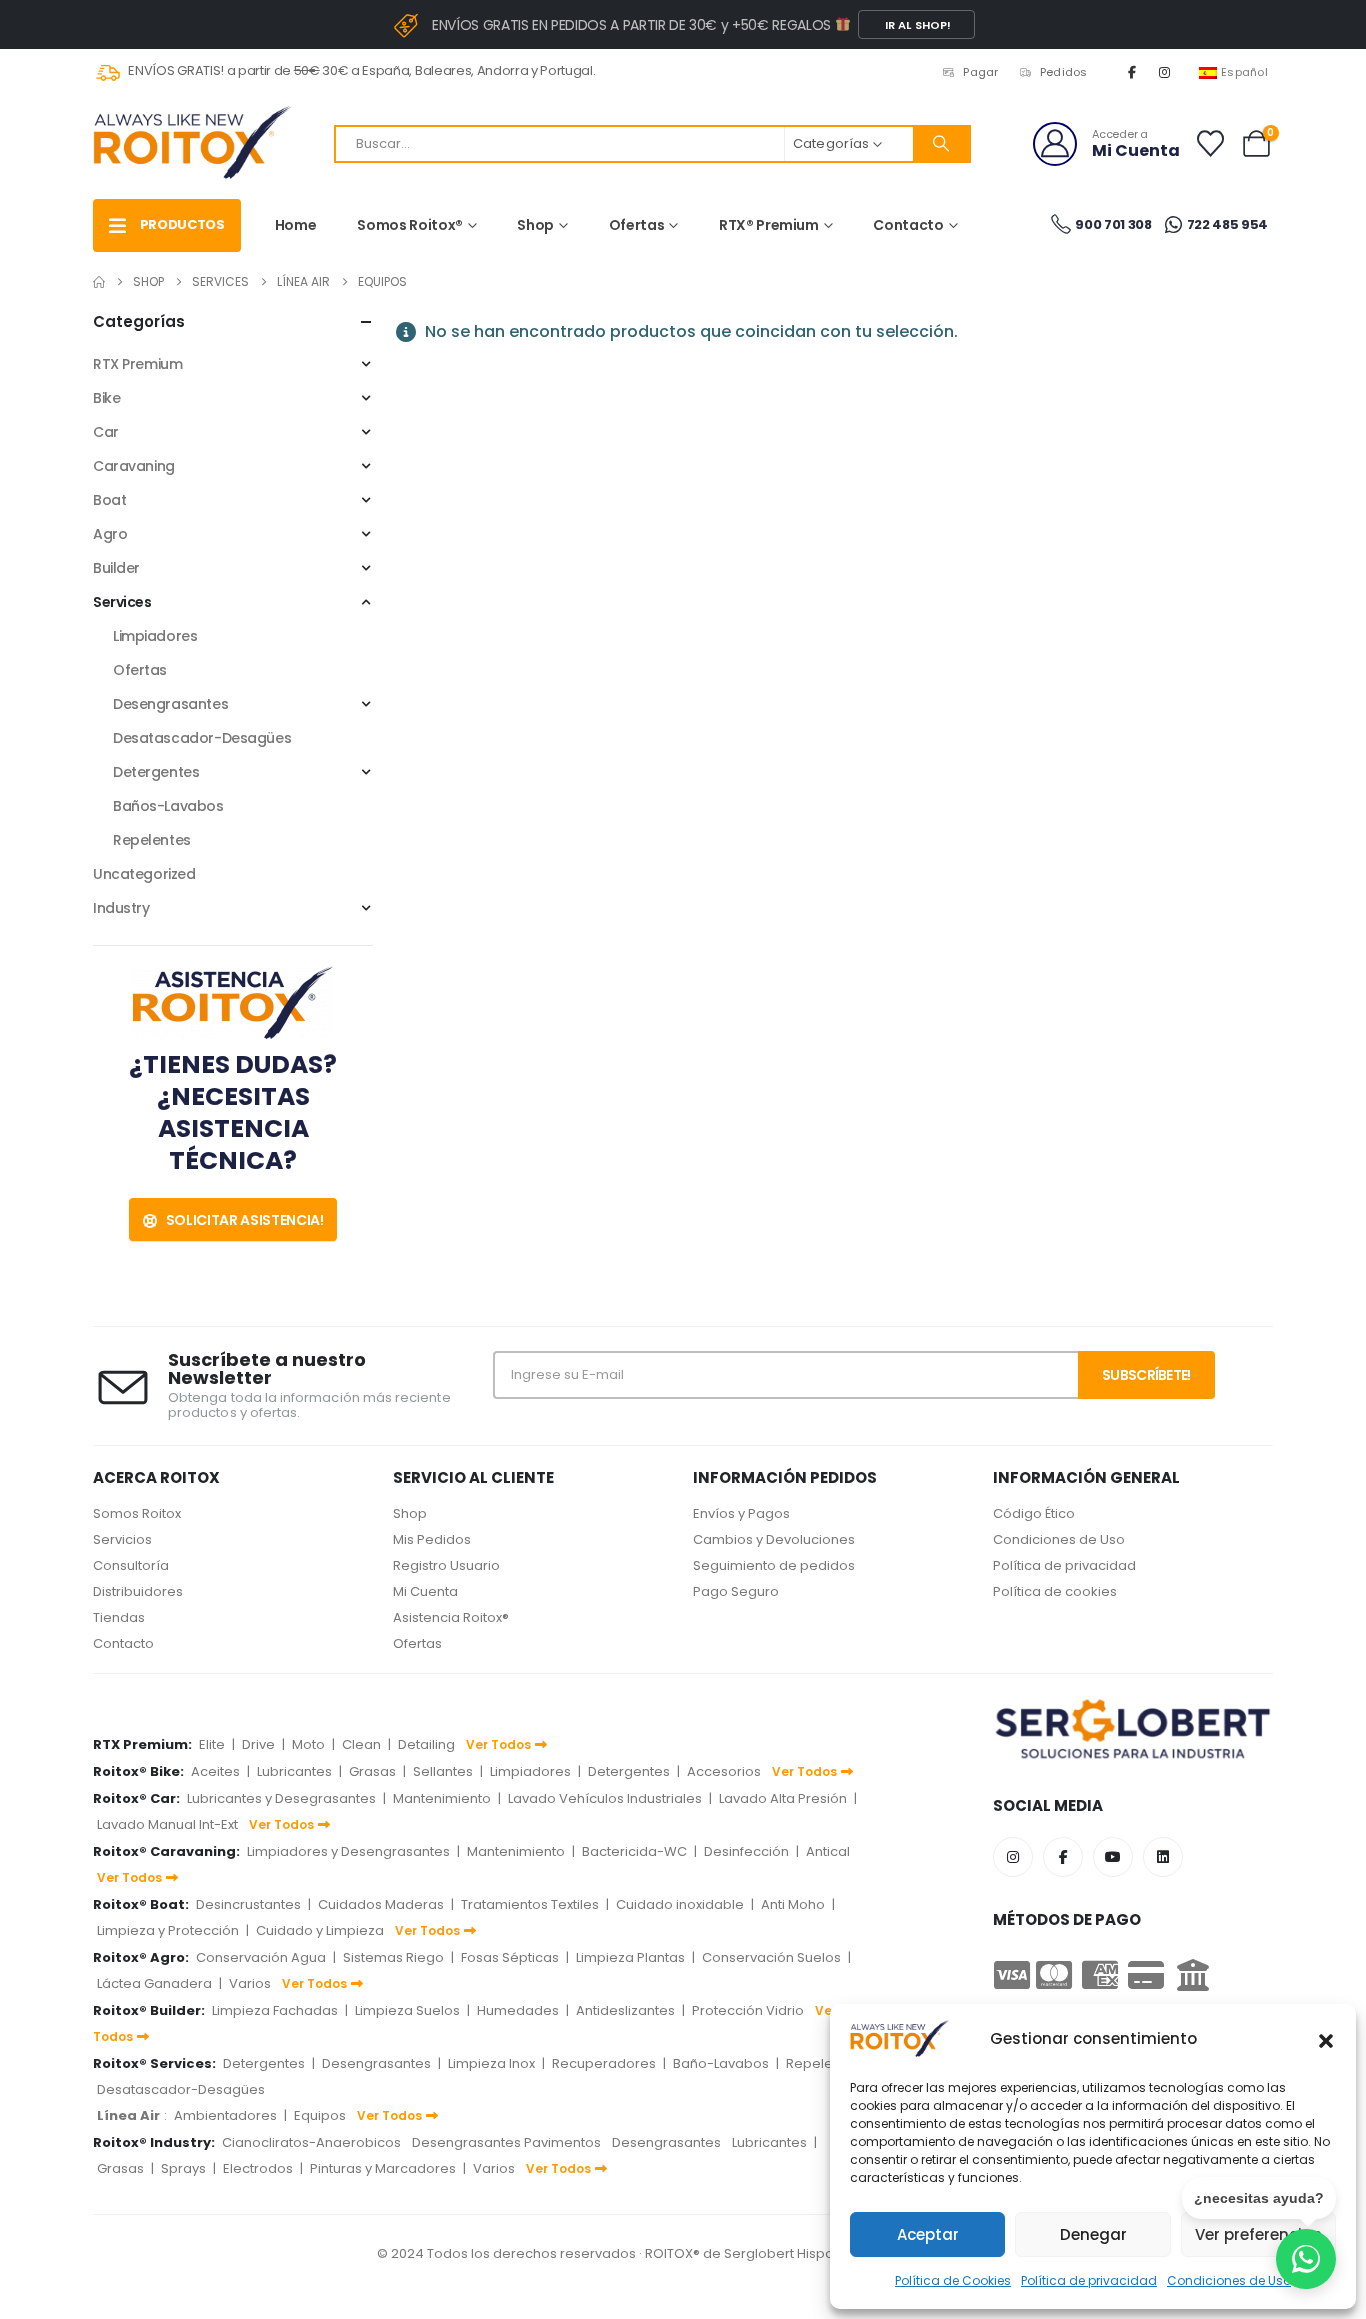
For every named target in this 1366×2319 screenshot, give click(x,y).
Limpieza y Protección (168, 1930)
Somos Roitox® (409, 225)
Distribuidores (138, 1591)
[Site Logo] (193, 143)
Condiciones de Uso (1059, 1539)
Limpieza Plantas (630, 1957)
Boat (109, 500)
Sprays (183, 2168)
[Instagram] (1165, 72)
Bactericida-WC (634, 1851)
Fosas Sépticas (510, 1957)
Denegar (1093, 2234)
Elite (212, 1744)
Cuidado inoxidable (680, 1904)
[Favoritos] (1210, 143)
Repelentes (152, 840)
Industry (121, 908)
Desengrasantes (170, 704)
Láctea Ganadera (154, 1983)
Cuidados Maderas (381, 1904)
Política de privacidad (1089, 2280)
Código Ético (1034, 1513)
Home (296, 225)
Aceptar (928, 2234)
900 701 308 (1113, 224)
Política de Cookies (953, 2280)
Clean (361, 1744)
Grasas (372, 1771)
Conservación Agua (261, 1957)
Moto (308, 1744)
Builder (116, 568)
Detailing (426, 1744)
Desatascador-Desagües (202, 738)
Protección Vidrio (748, 2010)
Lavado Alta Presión (783, 1798)
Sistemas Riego (393, 1957)
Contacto (908, 225)
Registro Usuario (446, 1565)
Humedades (518, 2010)
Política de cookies (1055, 1591)
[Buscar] (941, 144)
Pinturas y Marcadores (383, 2168)
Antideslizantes (625, 2010)
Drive (258, 1744)
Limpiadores (155, 636)
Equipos (320, 2115)
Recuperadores (604, 2063)
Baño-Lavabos (721, 2063)
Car (106, 432)
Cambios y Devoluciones (774, 1539)
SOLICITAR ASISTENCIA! (243, 1220)
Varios (250, 1983)
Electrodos (258, 2168)
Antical (828, 1851)
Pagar (980, 72)
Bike (106, 398)
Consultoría (131, 1565)
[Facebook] (1132, 72)
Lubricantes (294, 1771)
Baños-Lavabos (168, 806)
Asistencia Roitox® (451, 1617)
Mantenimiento (442, 1798)
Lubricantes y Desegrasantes (281, 1798)
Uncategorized (144, 874)
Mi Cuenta (425, 1591)
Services (122, 602)
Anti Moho (793, 1904)
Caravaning (134, 466)
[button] (1326, 2039)
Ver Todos (498, 1744)
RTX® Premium (769, 225)
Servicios (122, 1539)
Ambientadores (225, 2115)
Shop (535, 225)
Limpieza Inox (491, 2063)
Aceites (215, 1771)
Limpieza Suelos (407, 2010)
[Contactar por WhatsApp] (1306, 2259)
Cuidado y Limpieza (320, 1930)
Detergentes (156, 772)
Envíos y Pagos (741, 1513)
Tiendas (119, 1617)
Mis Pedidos (432, 1539)
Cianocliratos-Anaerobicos (311, 2142)
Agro (110, 534)
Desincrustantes (248, 1904)
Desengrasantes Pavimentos (506, 2142)
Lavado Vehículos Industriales (605, 1798)
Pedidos (1064, 72)
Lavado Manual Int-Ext (167, 1824)
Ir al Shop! (916, 25)
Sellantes (443, 1771)
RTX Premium (137, 364)
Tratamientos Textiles (530, 1904)
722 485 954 (1226, 224)
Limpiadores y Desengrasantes (348, 1851)
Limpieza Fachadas (275, 2010)
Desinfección (746, 1851)
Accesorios (724, 1771)
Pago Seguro (736, 1591)
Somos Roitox (137, 1513)
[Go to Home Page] (99, 282)
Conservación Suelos (771, 1957)
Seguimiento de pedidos (774, 1565)
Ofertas (637, 225)
